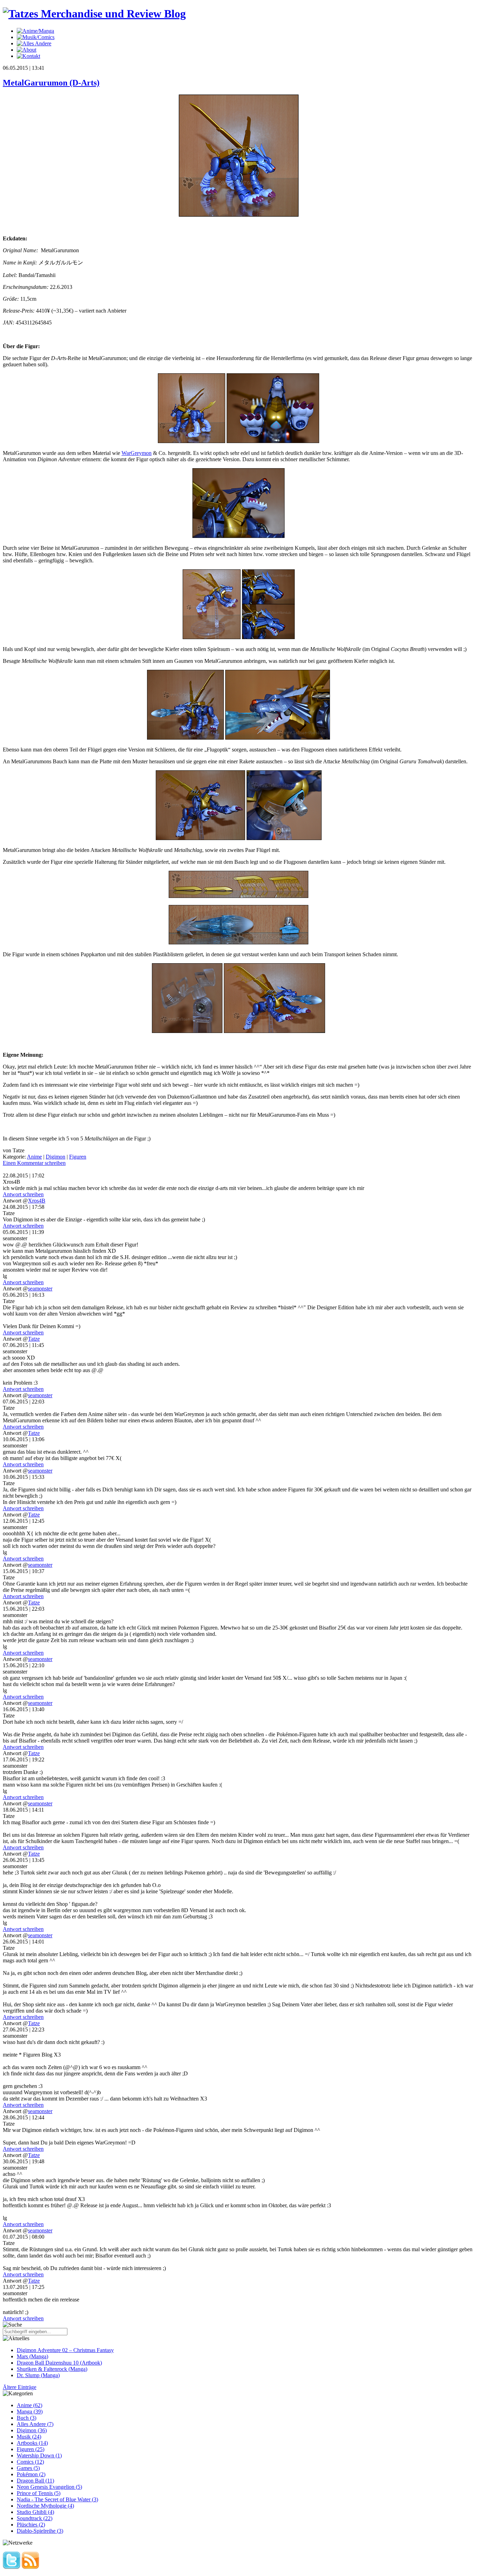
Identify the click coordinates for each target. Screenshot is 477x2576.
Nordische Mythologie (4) (45, 2506)
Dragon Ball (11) (35, 2481)
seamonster (40, 1289)
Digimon (56, 1157)
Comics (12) (30, 2462)
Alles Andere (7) (35, 2424)
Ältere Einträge (20, 2387)
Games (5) (28, 2468)
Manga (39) (30, 2412)
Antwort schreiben (23, 1194)
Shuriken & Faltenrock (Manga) (52, 2369)
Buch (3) (27, 2418)
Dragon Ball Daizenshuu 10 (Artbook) (59, 2363)
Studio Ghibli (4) (35, 2512)
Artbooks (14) (32, 2443)
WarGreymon (137, 453)
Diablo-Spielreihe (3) (40, 2531)
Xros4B (37, 1201)
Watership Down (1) (39, 2455)
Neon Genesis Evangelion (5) (49, 2487)
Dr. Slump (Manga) (38, 2375)
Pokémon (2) (31, 2474)
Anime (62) (30, 2405)
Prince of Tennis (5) (39, 2493)
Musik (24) (29, 2437)
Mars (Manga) (32, 2356)
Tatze (34, 1339)
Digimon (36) (32, 2430)
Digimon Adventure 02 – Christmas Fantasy (65, 2350)
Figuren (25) (31, 2449)
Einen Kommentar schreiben (34, 1163)
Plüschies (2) (31, 2525)
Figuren (78, 1157)
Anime (34, 1157)
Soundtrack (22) (35, 2518)
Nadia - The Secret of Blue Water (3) (57, 2499)
